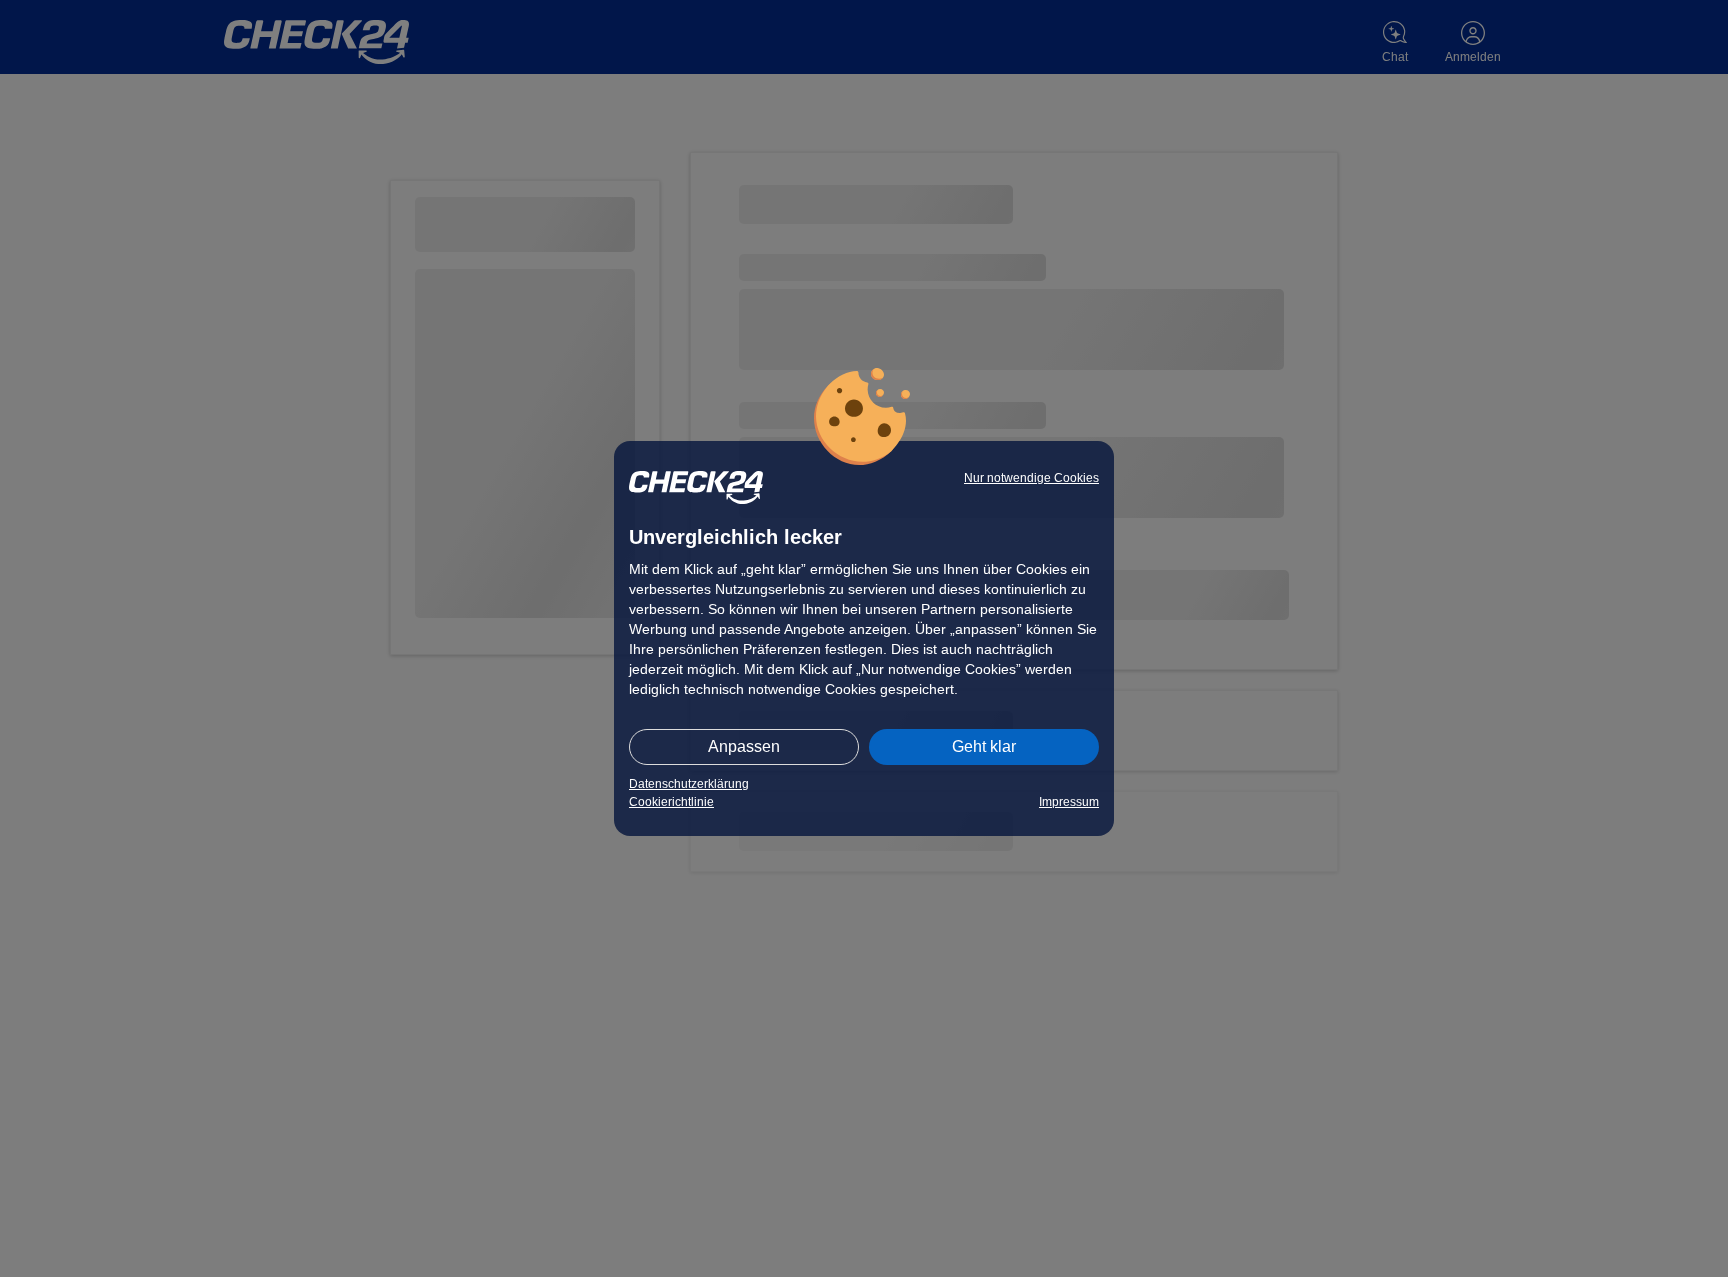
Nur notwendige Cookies (1031, 478)
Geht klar (984, 746)
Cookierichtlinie (671, 802)
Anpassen (744, 746)
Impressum (1069, 802)
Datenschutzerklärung (689, 784)
